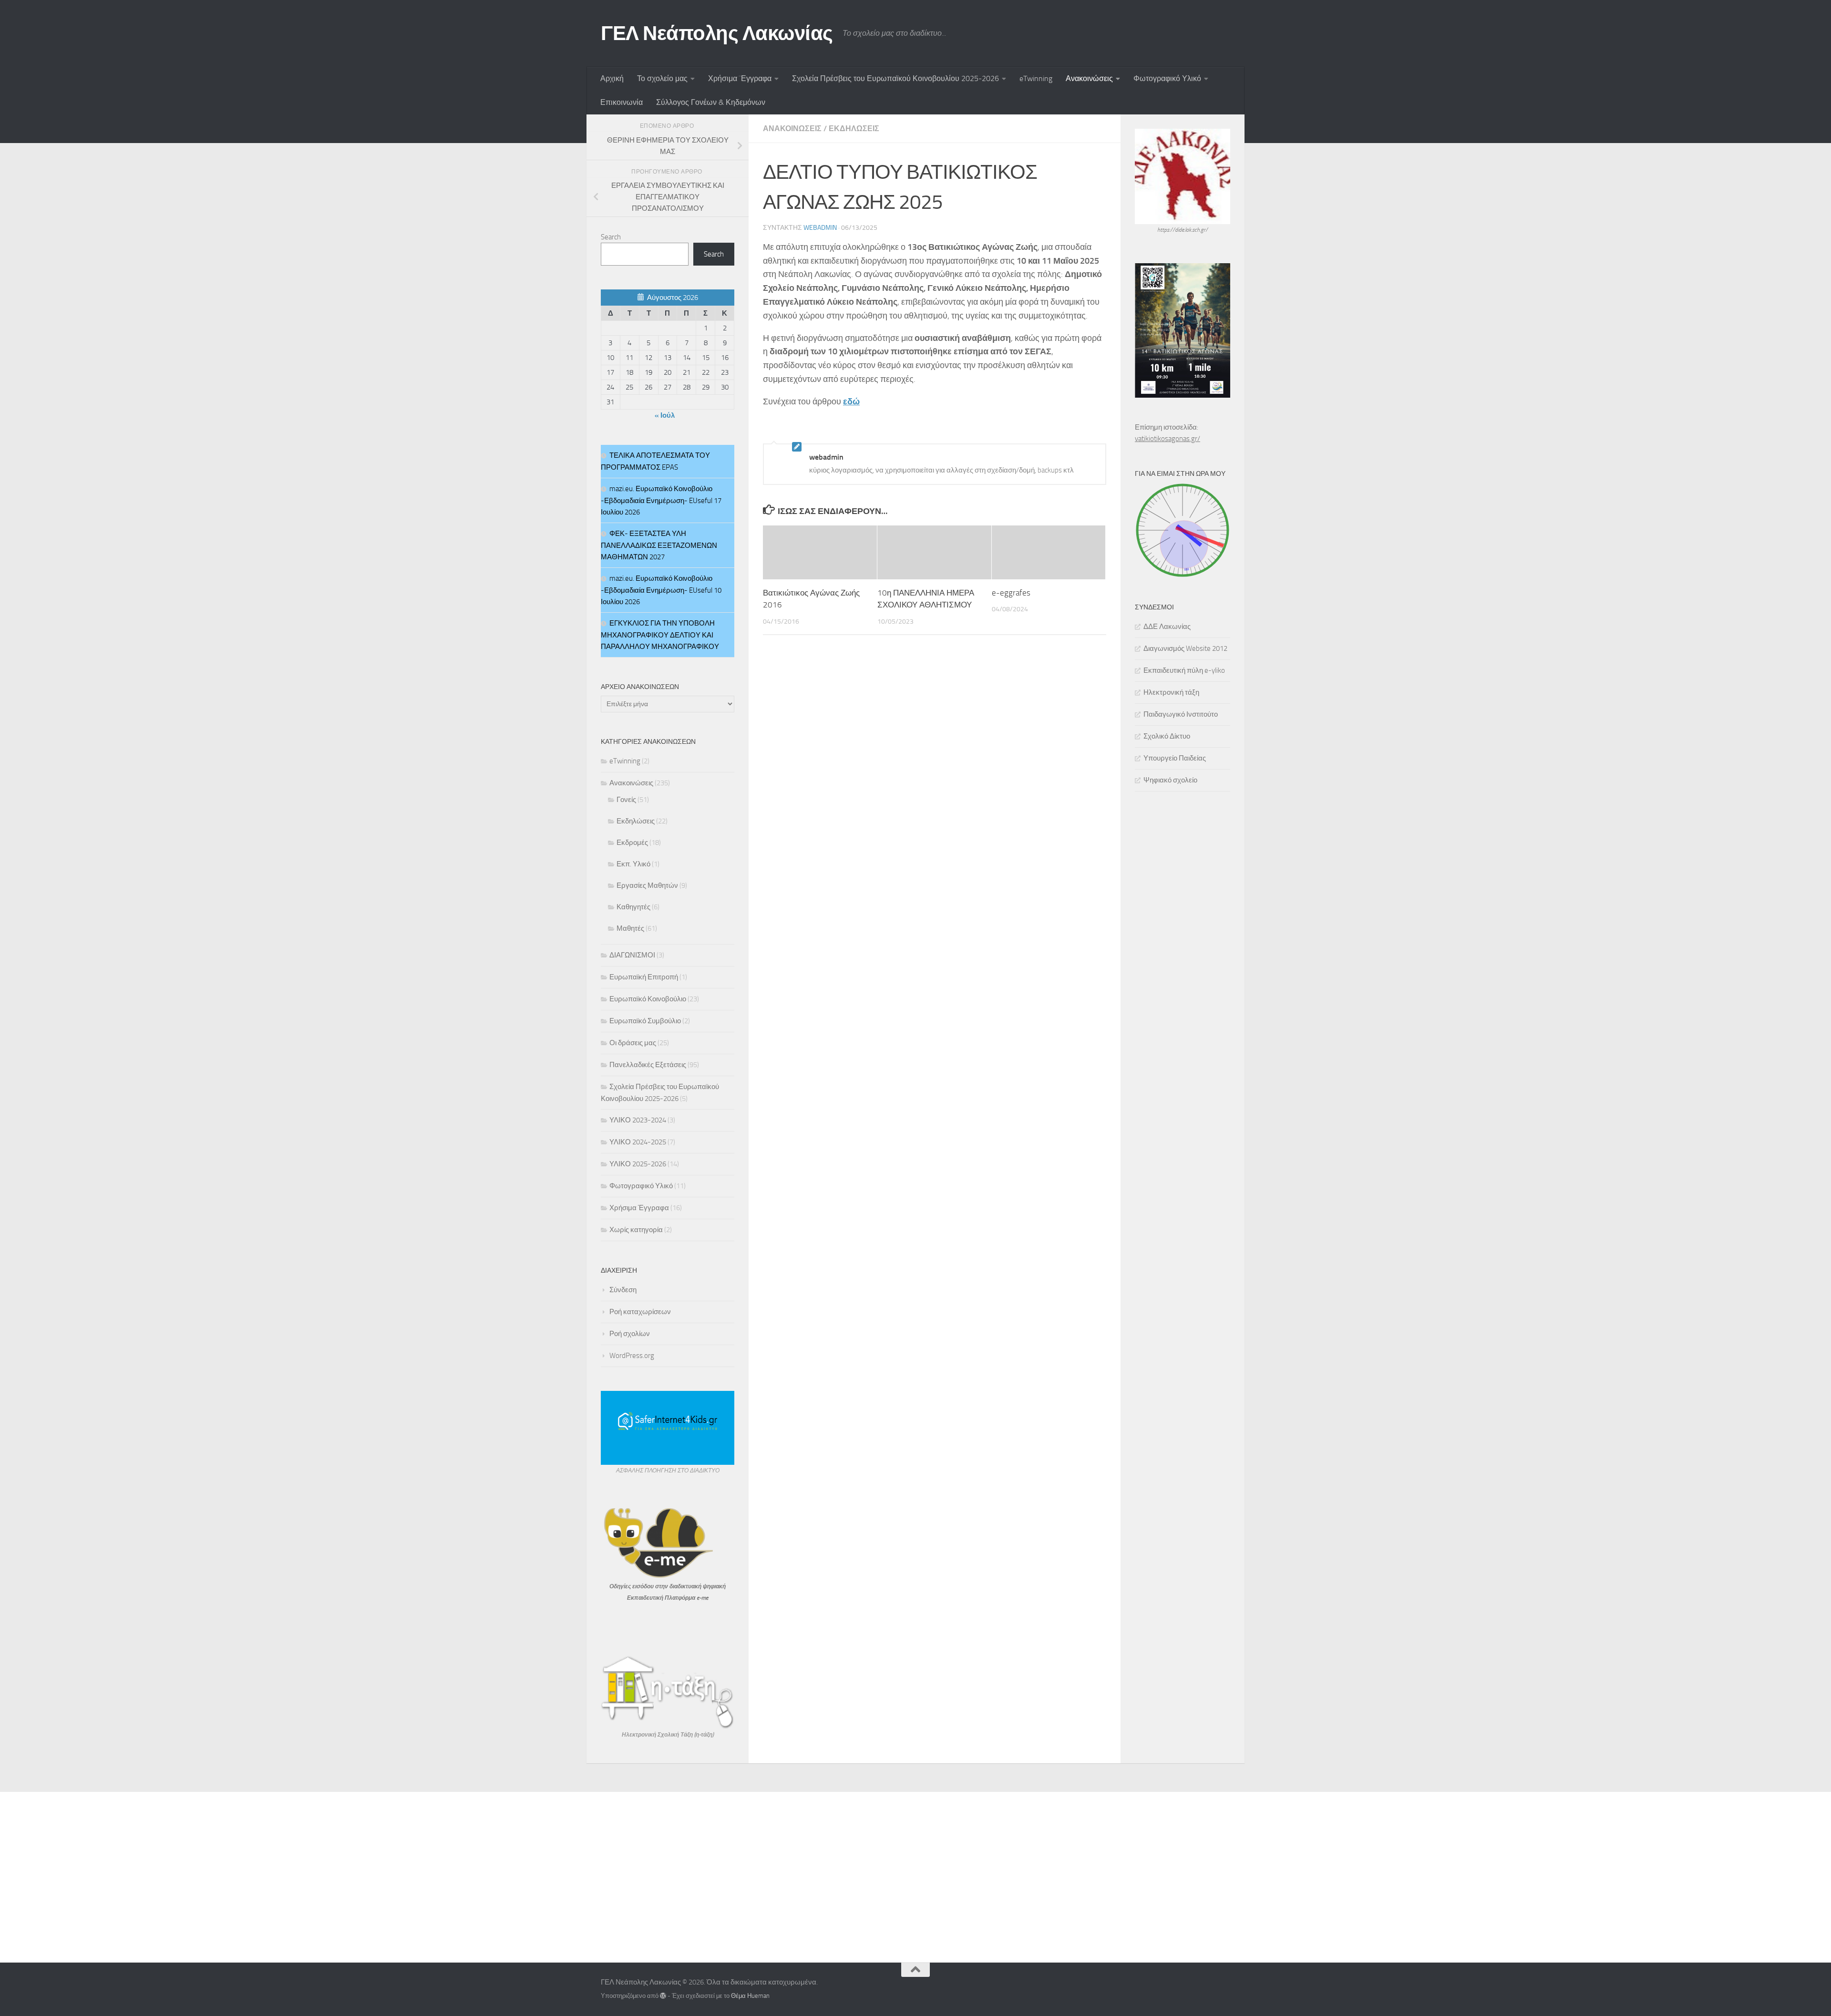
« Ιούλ (665, 415)
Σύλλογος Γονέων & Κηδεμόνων (711, 102)
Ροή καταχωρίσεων (640, 1312)
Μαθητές (630, 928)
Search (611, 237)
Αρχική (612, 78)
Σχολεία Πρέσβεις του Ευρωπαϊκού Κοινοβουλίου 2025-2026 (895, 78)
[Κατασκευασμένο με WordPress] (663, 1996)
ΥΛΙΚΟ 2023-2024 (638, 1120)
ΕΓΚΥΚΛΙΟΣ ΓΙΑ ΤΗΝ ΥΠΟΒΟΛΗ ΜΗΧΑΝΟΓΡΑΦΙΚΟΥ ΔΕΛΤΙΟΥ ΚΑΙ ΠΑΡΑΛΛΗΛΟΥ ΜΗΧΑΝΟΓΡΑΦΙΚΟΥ (660, 635)
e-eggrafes (1011, 593)
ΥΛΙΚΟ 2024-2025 (638, 1142)
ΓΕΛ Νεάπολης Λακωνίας (717, 33)
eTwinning (1036, 78)
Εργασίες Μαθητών (647, 885)
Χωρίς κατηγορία (636, 1230)
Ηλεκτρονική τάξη (1171, 692)
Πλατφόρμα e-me (687, 1598)
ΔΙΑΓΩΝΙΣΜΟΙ (632, 955)
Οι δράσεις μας (633, 1043)
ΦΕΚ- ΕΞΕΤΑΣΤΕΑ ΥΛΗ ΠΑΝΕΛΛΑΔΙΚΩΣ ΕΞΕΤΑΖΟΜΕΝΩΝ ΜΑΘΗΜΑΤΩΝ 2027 (659, 545)
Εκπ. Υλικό (633, 864)
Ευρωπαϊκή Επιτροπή (644, 977)
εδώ (851, 401)
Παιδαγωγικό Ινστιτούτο (1181, 714)
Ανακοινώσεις (1089, 78)
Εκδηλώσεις (854, 129)
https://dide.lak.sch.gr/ (1183, 230)
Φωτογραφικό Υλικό (1167, 78)
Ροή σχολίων (630, 1334)
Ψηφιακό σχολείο (1170, 780)
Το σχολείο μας (662, 78)
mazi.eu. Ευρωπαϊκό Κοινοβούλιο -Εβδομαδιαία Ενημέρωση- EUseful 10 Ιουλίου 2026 (661, 590)
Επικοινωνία (622, 102)
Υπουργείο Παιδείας (1175, 758)
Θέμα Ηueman (750, 1996)
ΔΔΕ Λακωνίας (1167, 627)
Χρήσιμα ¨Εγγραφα (740, 78)
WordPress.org (632, 1356)
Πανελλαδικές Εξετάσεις (648, 1065)
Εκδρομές (632, 843)
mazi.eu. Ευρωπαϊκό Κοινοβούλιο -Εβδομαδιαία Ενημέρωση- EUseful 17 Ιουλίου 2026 (661, 500)
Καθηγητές (633, 907)
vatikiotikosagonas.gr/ (1168, 439)
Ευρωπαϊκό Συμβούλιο (645, 1021)
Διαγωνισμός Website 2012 (1185, 648)
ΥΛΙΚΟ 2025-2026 (638, 1164)
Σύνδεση (623, 1290)
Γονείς (626, 800)
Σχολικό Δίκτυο (1167, 736)
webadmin (820, 228)
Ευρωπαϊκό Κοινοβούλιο (648, 999)
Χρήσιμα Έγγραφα (639, 1208)
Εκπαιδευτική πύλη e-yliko (1184, 670)
